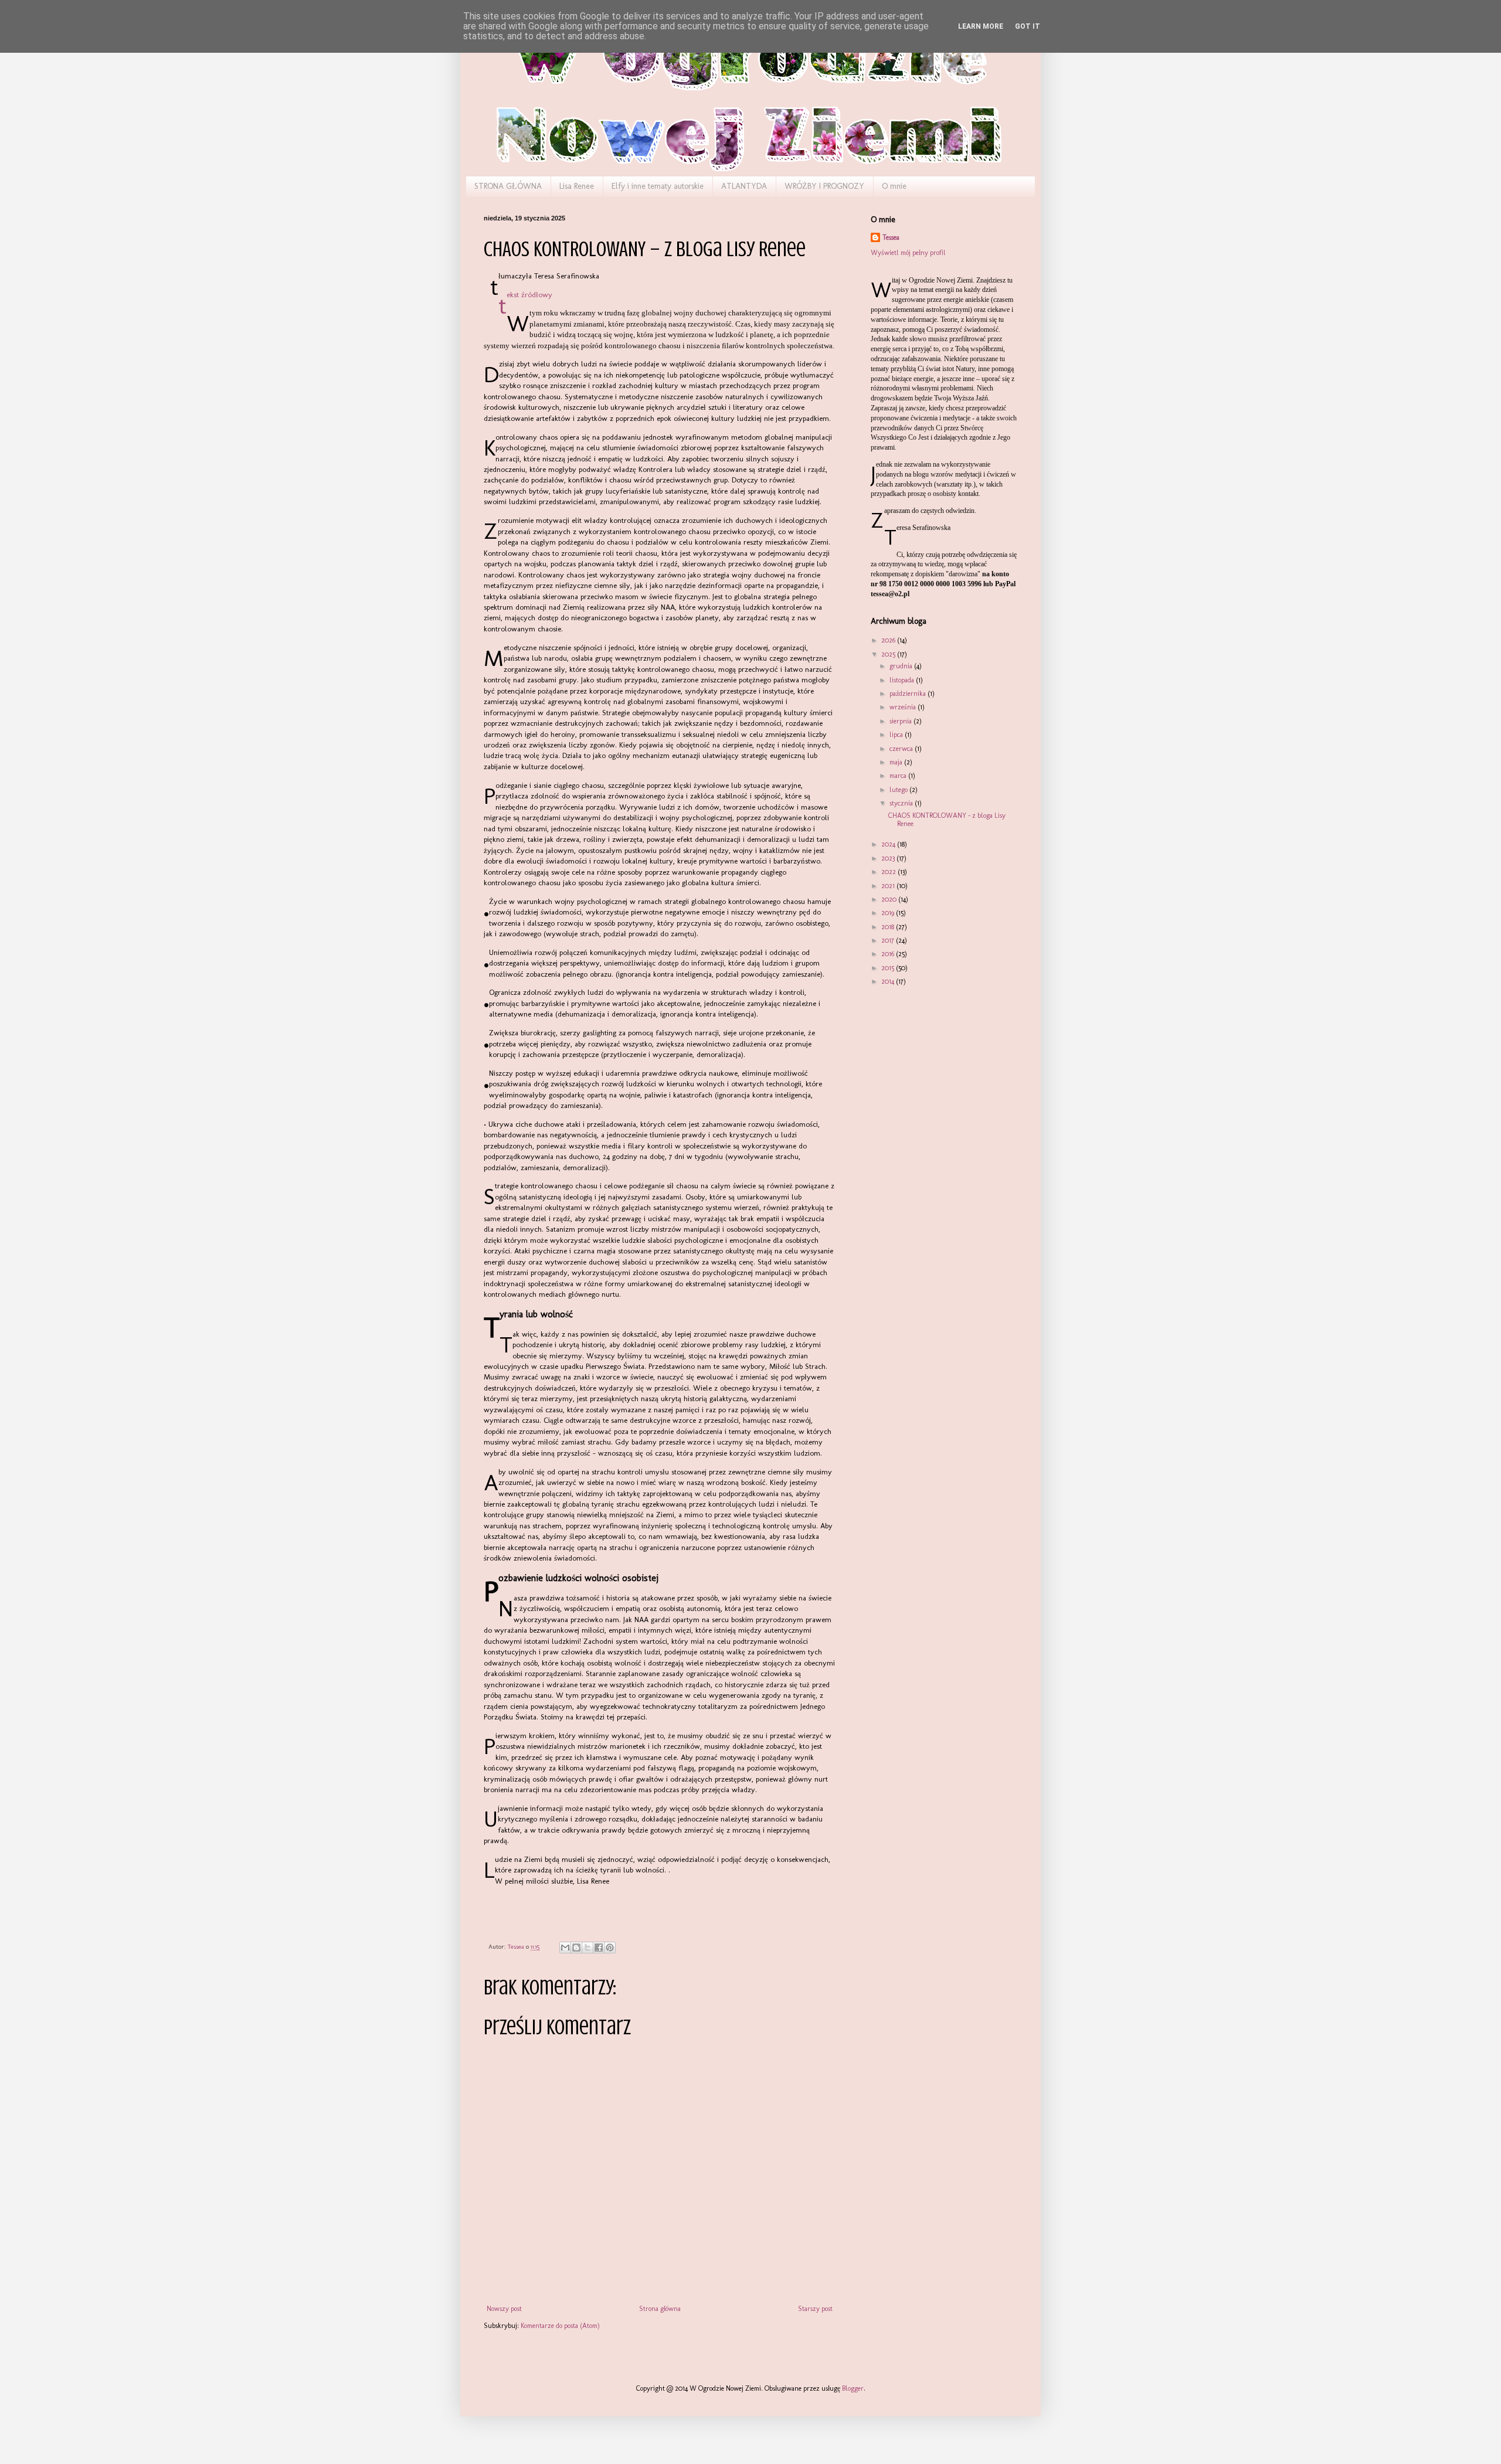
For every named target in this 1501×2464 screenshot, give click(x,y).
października (909, 694)
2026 (889, 640)
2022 (889, 872)
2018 (889, 927)
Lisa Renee (577, 186)
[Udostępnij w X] (588, 1948)
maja (897, 762)
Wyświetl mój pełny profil (908, 253)
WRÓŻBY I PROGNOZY (824, 186)
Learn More (981, 26)
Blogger (853, 2388)
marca (899, 776)
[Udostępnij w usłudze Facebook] (599, 1948)
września (904, 707)
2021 (889, 886)
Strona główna (660, 2309)
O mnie (894, 186)
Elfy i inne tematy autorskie (658, 186)
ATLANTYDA (744, 186)
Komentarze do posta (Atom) (560, 2326)
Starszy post (815, 2309)
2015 (889, 968)
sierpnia (901, 721)
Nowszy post (504, 2309)
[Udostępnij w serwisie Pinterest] (610, 1948)
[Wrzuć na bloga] (576, 1948)
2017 (889, 940)
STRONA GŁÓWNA (508, 186)
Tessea (891, 237)
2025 (889, 654)
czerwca (902, 749)
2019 (889, 913)
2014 (889, 981)
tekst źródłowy (529, 295)
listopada (903, 680)
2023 (889, 858)
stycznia (902, 803)
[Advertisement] (929, 1064)
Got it (1028, 26)
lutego (899, 790)
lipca (897, 735)
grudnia (902, 666)
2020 (890, 899)
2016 (889, 954)
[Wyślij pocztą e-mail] (565, 1948)
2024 (889, 844)
